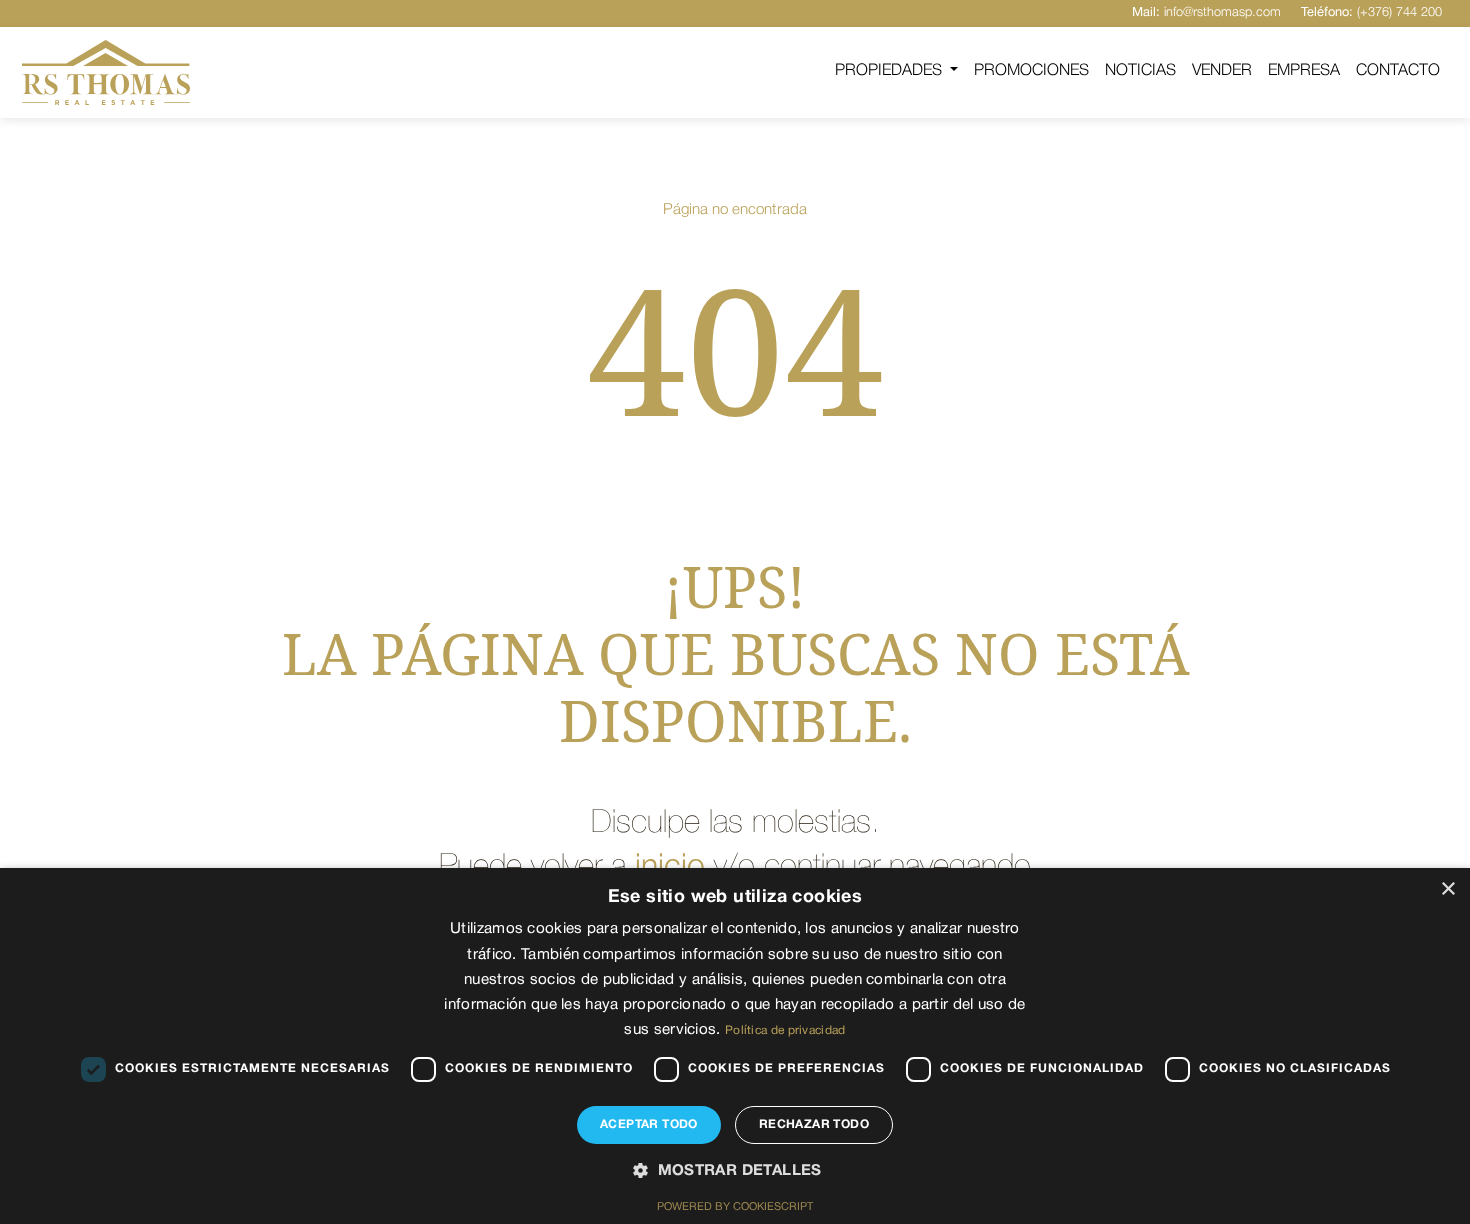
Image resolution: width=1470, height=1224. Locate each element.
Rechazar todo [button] (814, 1124)
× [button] (1447, 889)
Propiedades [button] (890, 71)
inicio (670, 867)
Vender (1222, 71)
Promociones (1031, 71)
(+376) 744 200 (1371, 12)
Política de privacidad (785, 1030)
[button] (735, 1172)
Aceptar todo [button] (649, 1124)
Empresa (1304, 71)
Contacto (1398, 71)
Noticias (1140, 71)
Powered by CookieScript (735, 1207)
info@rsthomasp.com (1206, 12)
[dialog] (735, 1046)
